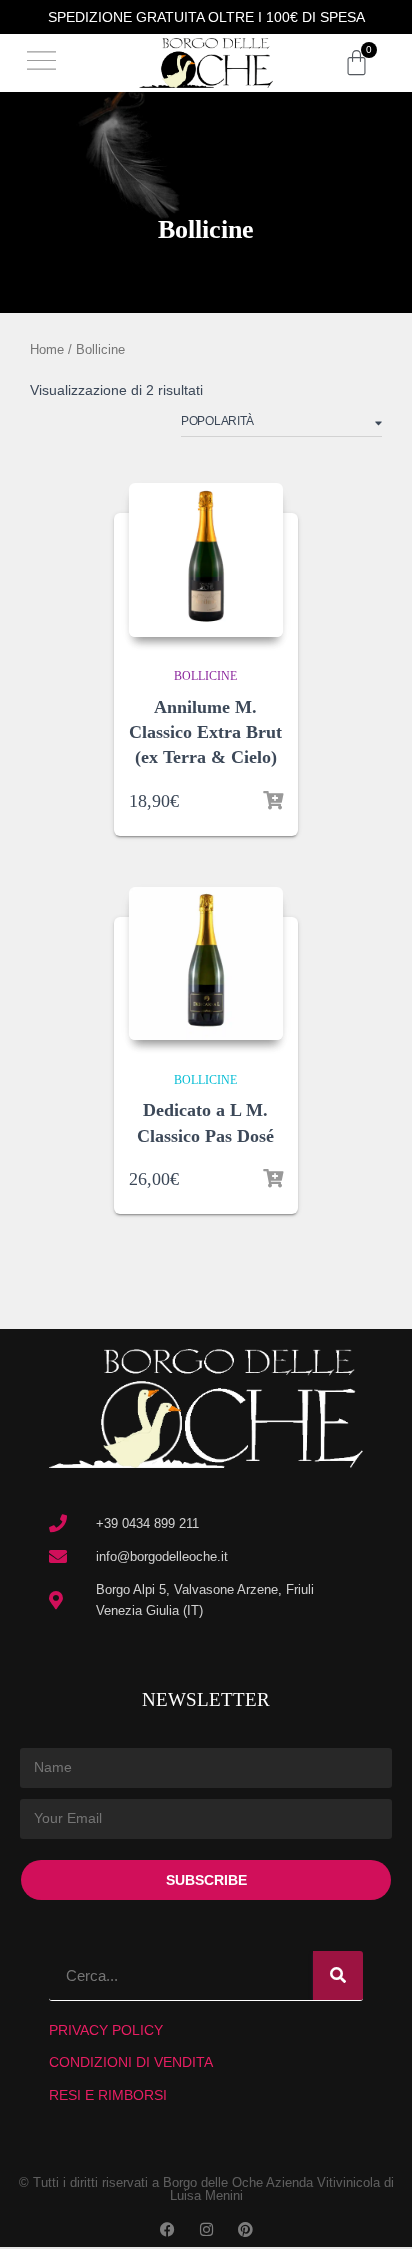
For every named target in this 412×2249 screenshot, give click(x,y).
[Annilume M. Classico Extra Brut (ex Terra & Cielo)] (205, 559)
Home (47, 349)
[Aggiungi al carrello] (273, 801)
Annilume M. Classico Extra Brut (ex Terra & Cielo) (205, 732)
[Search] (338, 1975)
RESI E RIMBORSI (108, 2095)
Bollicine (205, 676)
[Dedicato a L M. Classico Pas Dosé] (205, 963)
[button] (42, 63)
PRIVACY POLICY (106, 2030)
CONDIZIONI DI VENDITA (131, 2062)
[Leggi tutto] (273, 1179)
